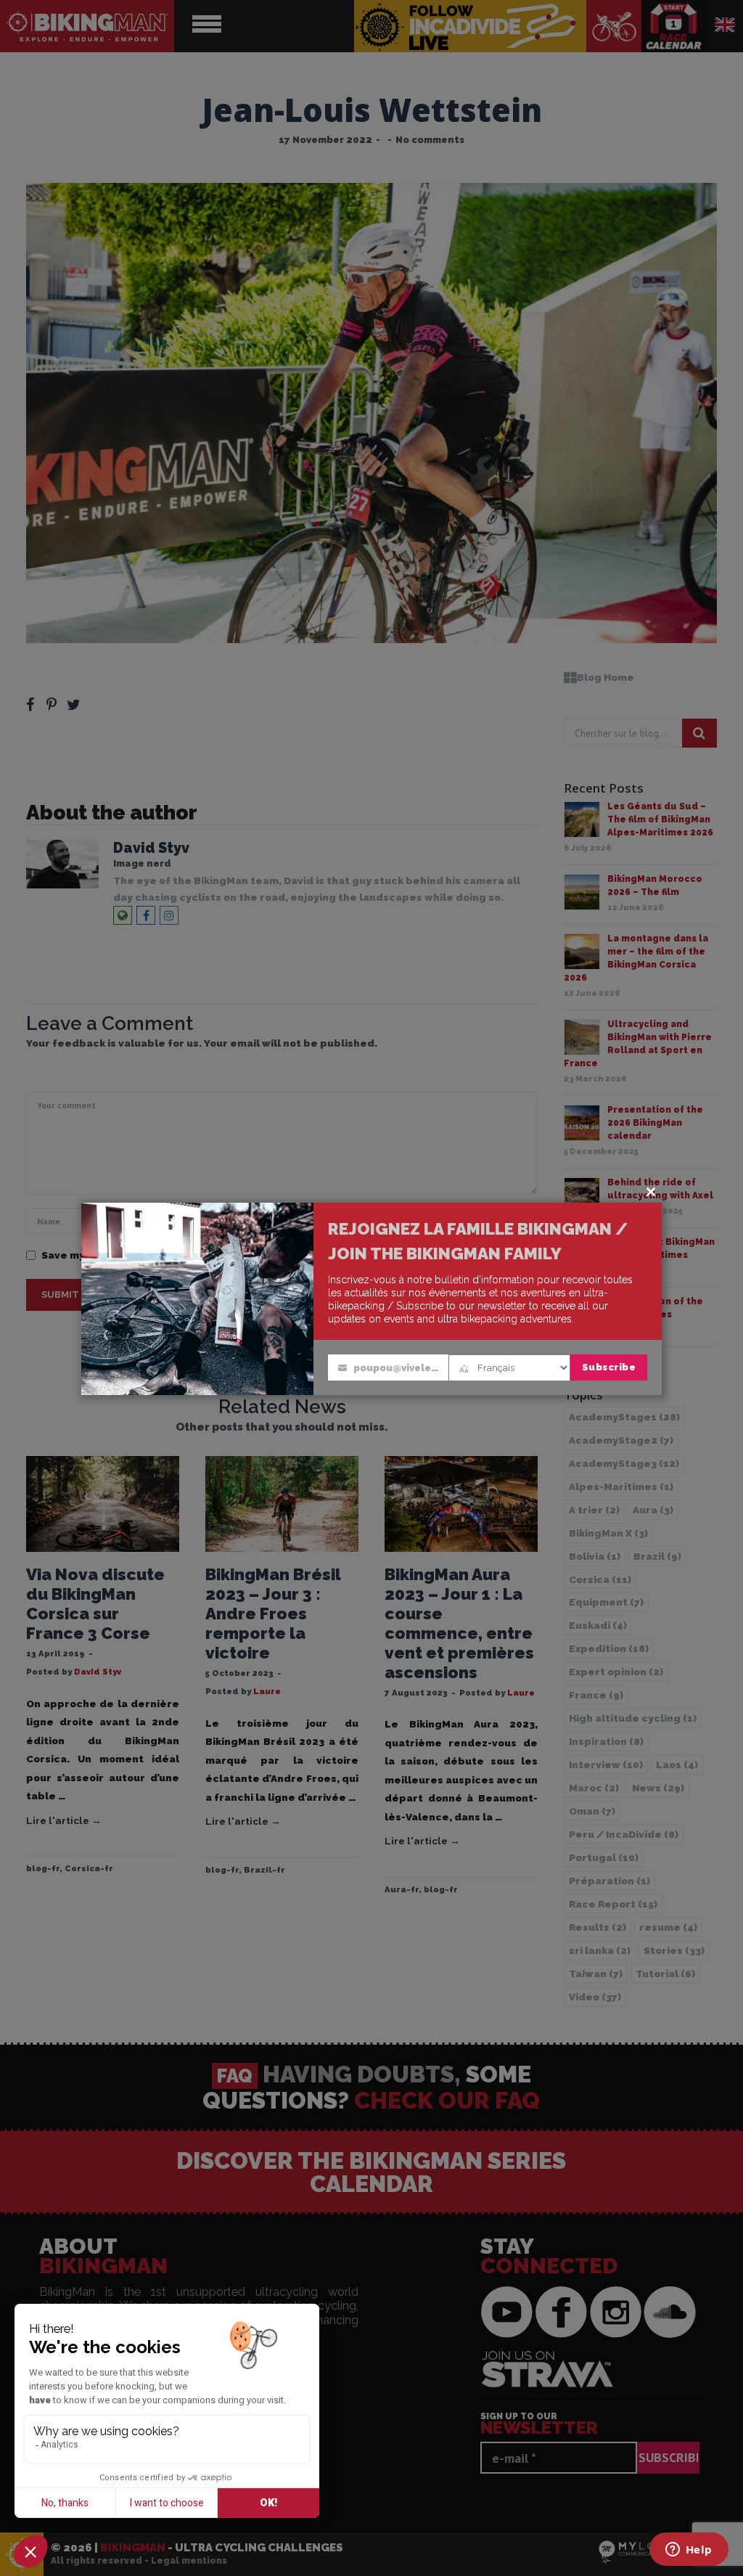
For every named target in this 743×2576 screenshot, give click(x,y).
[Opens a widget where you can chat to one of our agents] (689, 2551)
